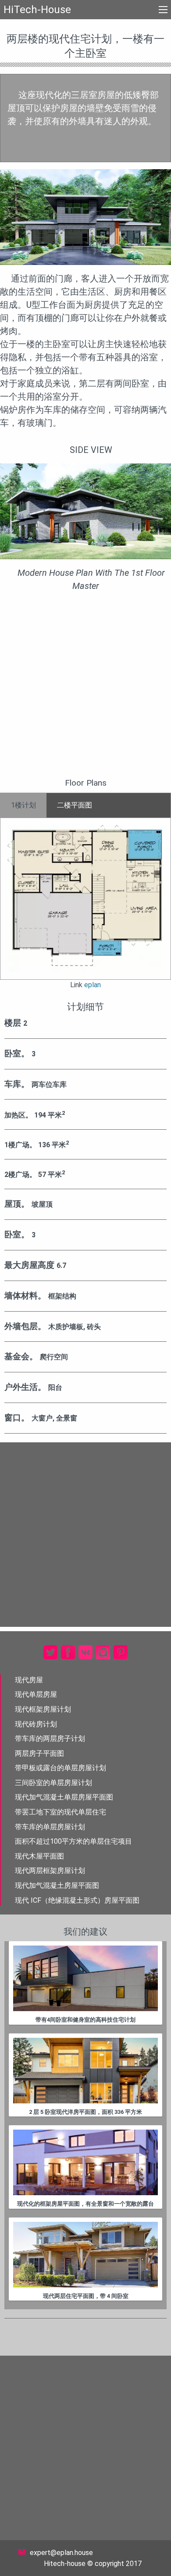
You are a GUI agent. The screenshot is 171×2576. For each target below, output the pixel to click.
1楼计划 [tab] (23, 805)
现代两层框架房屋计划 (50, 1871)
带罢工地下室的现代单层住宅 (61, 1812)
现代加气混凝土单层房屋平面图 (64, 1797)
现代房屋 (29, 1680)
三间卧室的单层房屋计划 (53, 1783)
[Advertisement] (85, 688)
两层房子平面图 (39, 1753)
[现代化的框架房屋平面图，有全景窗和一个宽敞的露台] (85, 2162)
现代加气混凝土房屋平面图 (57, 1885)
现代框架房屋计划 (43, 1709)
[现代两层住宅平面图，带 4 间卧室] (85, 2255)
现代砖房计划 (36, 1724)
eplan (93, 985)
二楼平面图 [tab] (75, 805)
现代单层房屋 (36, 1694)
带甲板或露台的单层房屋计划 (61, 1768)
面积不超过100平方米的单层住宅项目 (73, 1841)
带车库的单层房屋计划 (50, 1827)
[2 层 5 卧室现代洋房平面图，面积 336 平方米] (85, 2071)
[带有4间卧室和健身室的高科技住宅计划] (85, 1978)
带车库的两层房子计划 (50, 1739)
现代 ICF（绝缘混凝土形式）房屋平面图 (77, 1900)
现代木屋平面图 (39, 1856)
